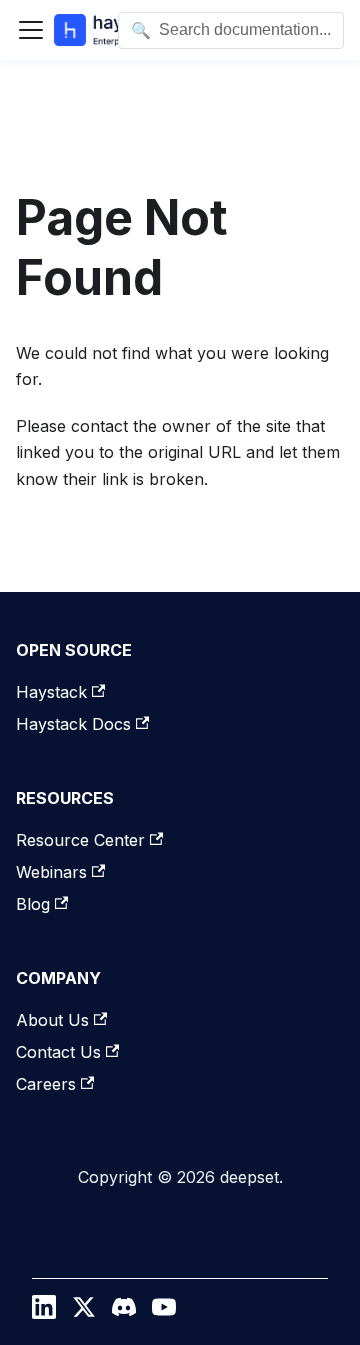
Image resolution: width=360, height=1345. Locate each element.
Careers (46, 1084)
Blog (33, 904)
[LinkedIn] (44, 1312)
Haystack (51, 692)
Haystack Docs (73, 724)
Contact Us (58, 1052)
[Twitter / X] (84, 1312)
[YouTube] (164, 1312)
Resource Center (80, 840)
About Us (52, 1020)
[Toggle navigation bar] (31, 30)
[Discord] (124, 1312)
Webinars (51, 872)
